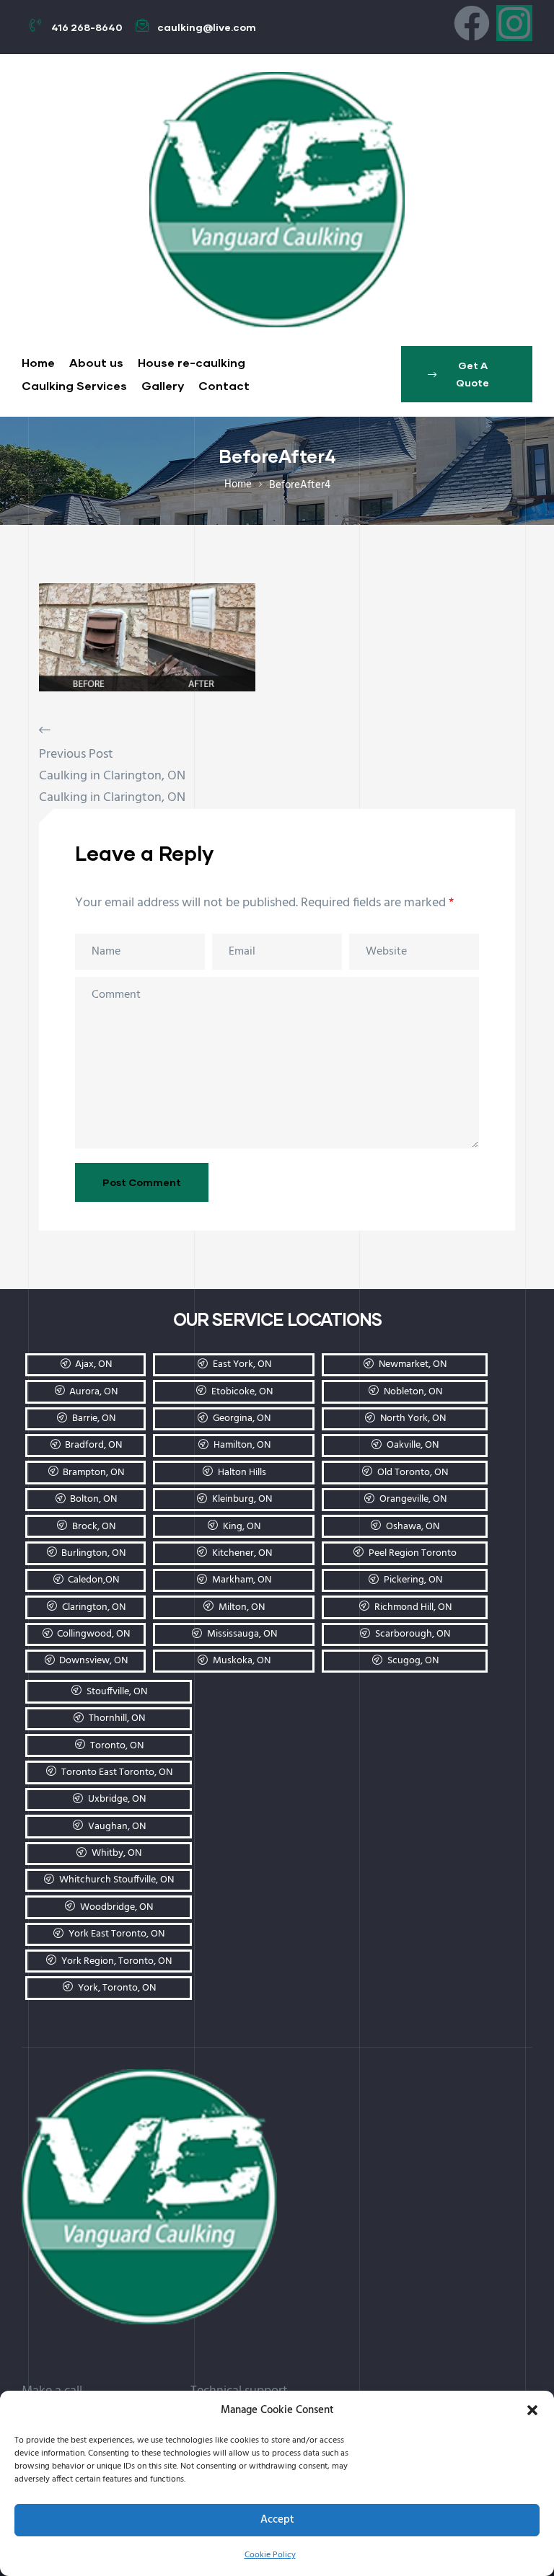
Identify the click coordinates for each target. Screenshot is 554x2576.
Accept (277, 2520)
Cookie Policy (270, 2555)
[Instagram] (514, 23)
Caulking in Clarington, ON (112, 776)
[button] (532, 2410)
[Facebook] (472, 23)
